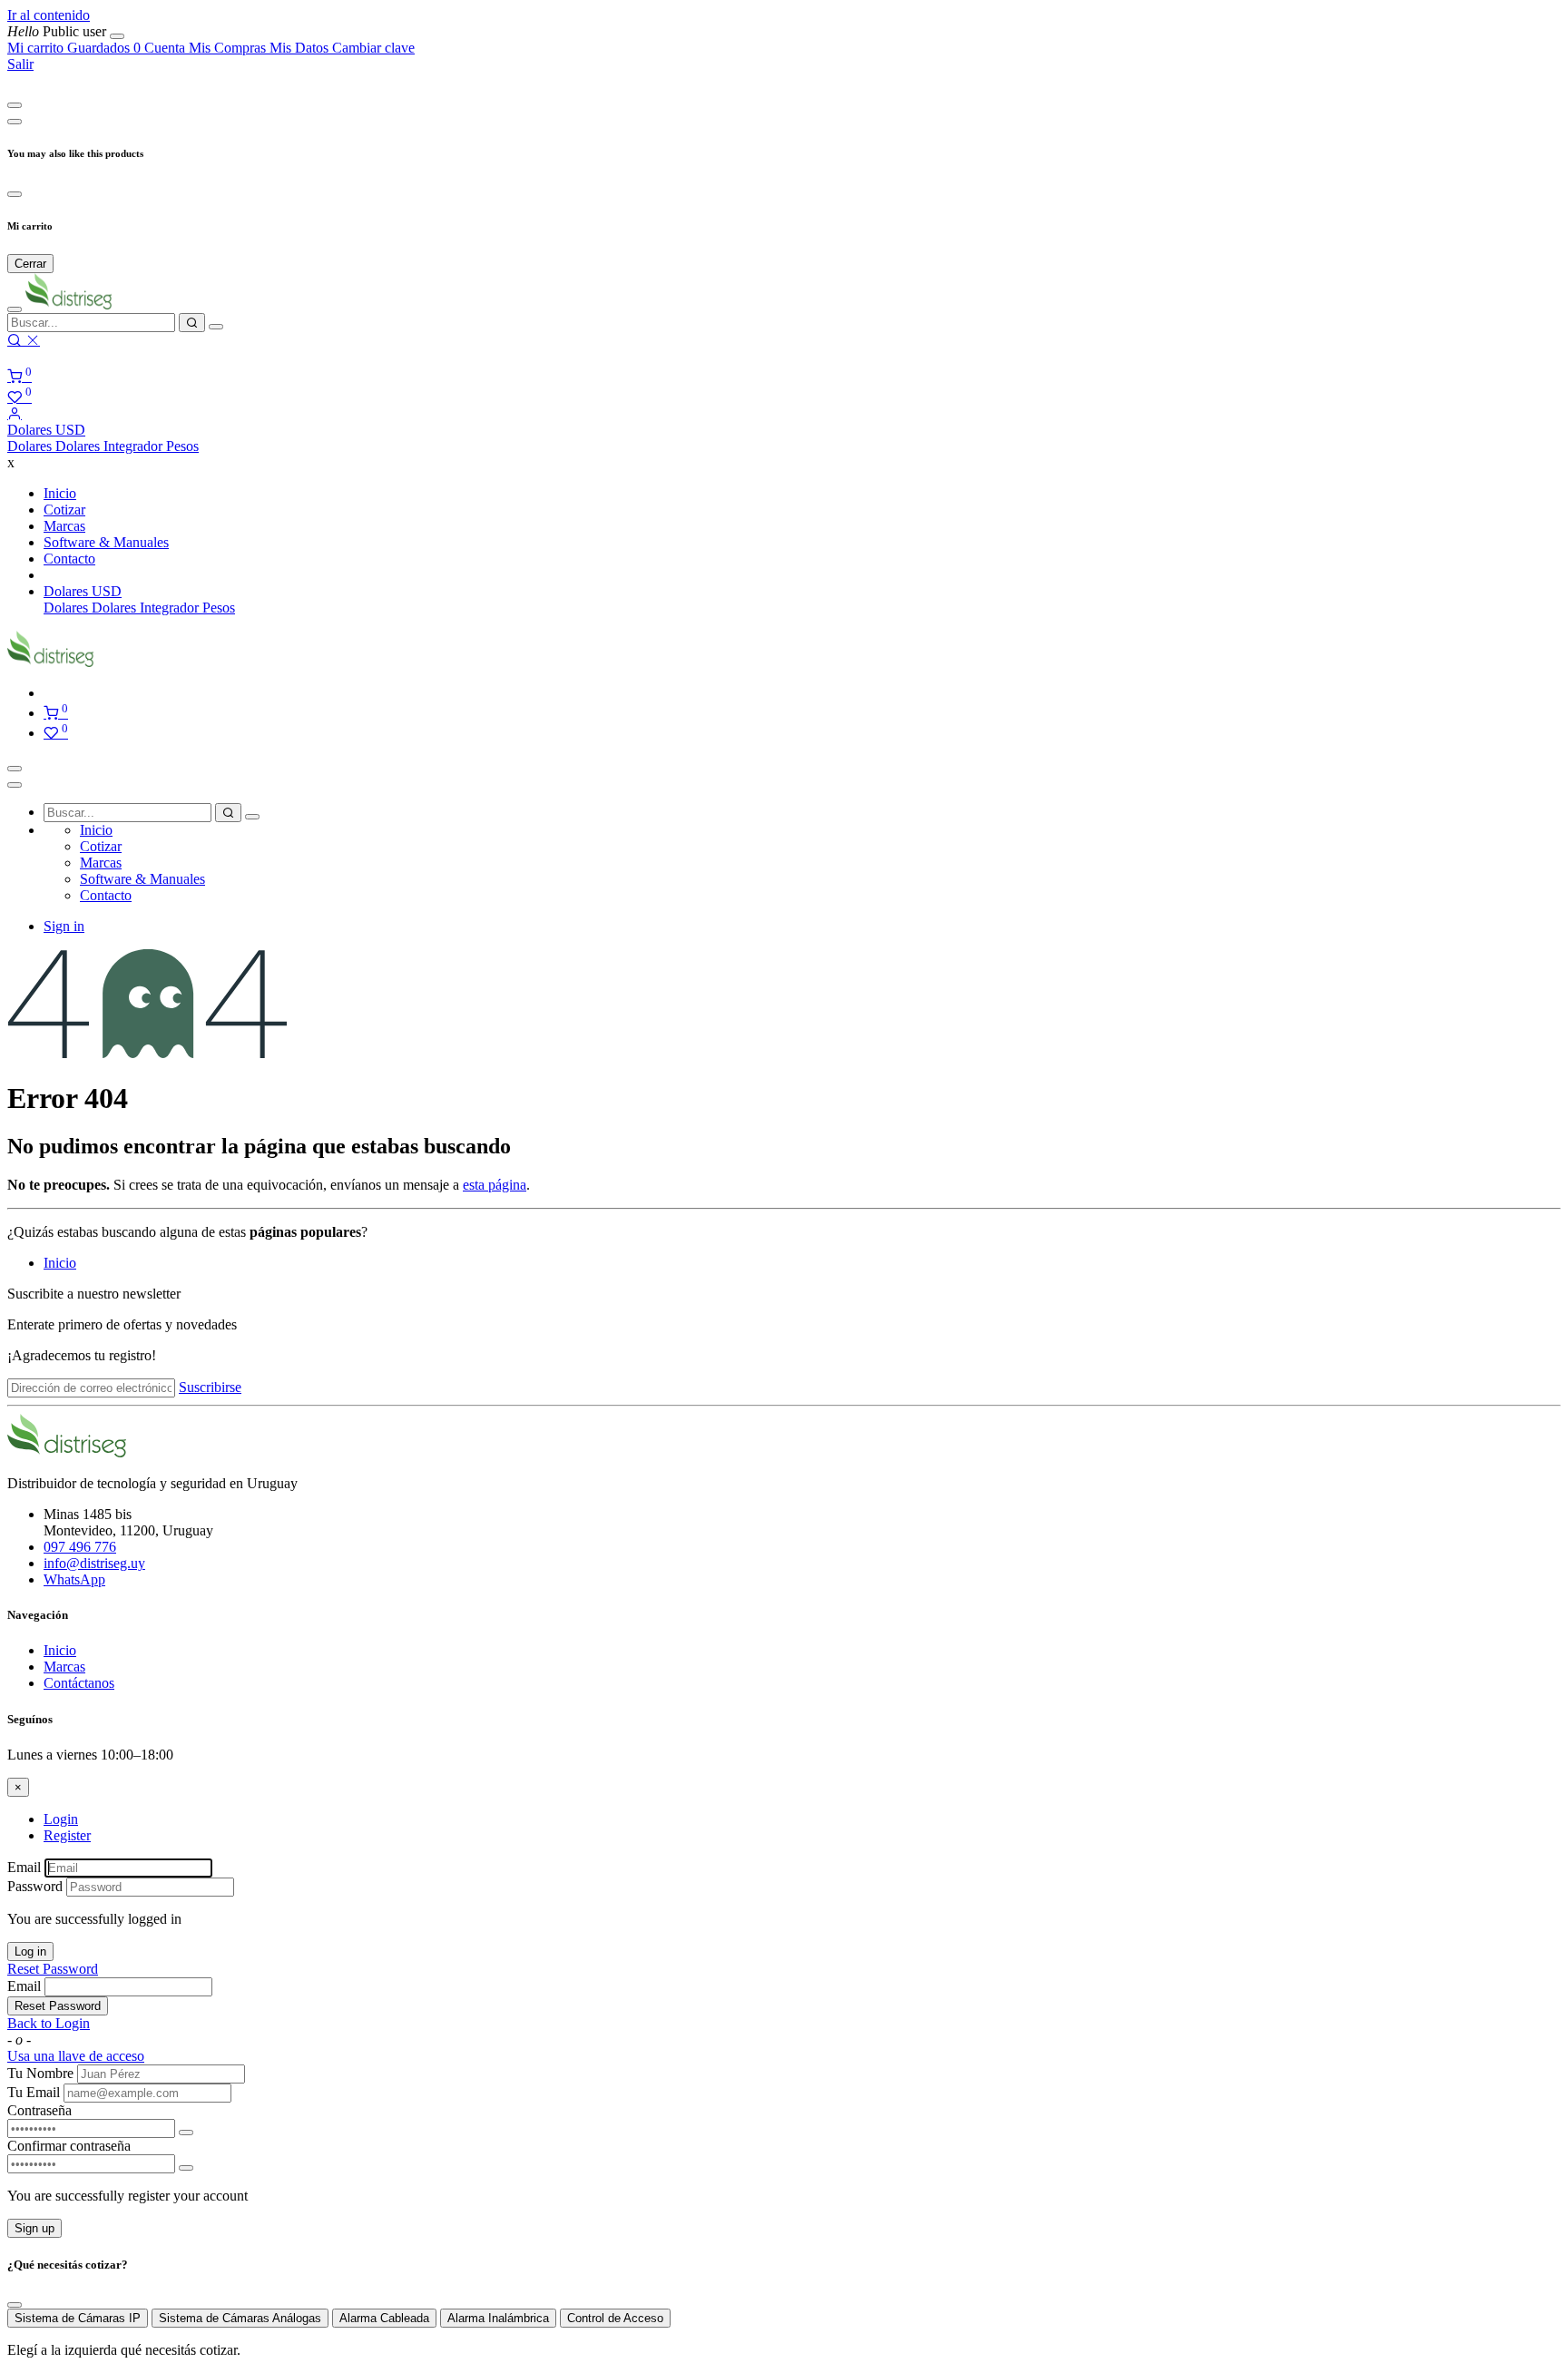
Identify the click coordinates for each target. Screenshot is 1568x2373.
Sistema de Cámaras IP (78, 2318)
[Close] (15, 105)
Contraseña (39, 2110)
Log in (30, 1951)
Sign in (64, 926)
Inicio (60, 1263)
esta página (495, 1185)
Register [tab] (67, 1835)
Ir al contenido (49, 15)
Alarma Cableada (384, 2318)
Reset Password (53, 1969)
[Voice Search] (216, 327)
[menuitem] (59, 31)
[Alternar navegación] (15, 769)
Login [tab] (61, 1819)
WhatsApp (74, 1579)
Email (24, 1867)
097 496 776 (80, 1547)
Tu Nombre (40, 2073)
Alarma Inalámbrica (498, 2318)
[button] (46, 430)
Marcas (64, 1667)
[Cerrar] (117, 36)
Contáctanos (79, 1683)
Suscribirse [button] (210, 1387)
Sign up (34, 2228)
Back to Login (49, 2023)
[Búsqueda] (192, 323)
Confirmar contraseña (69, 2146)
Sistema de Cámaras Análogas (240, 2318)
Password (35, 1886)
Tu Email (34, 2092)
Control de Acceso (615, 2318)
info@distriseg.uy (94, 1563)
